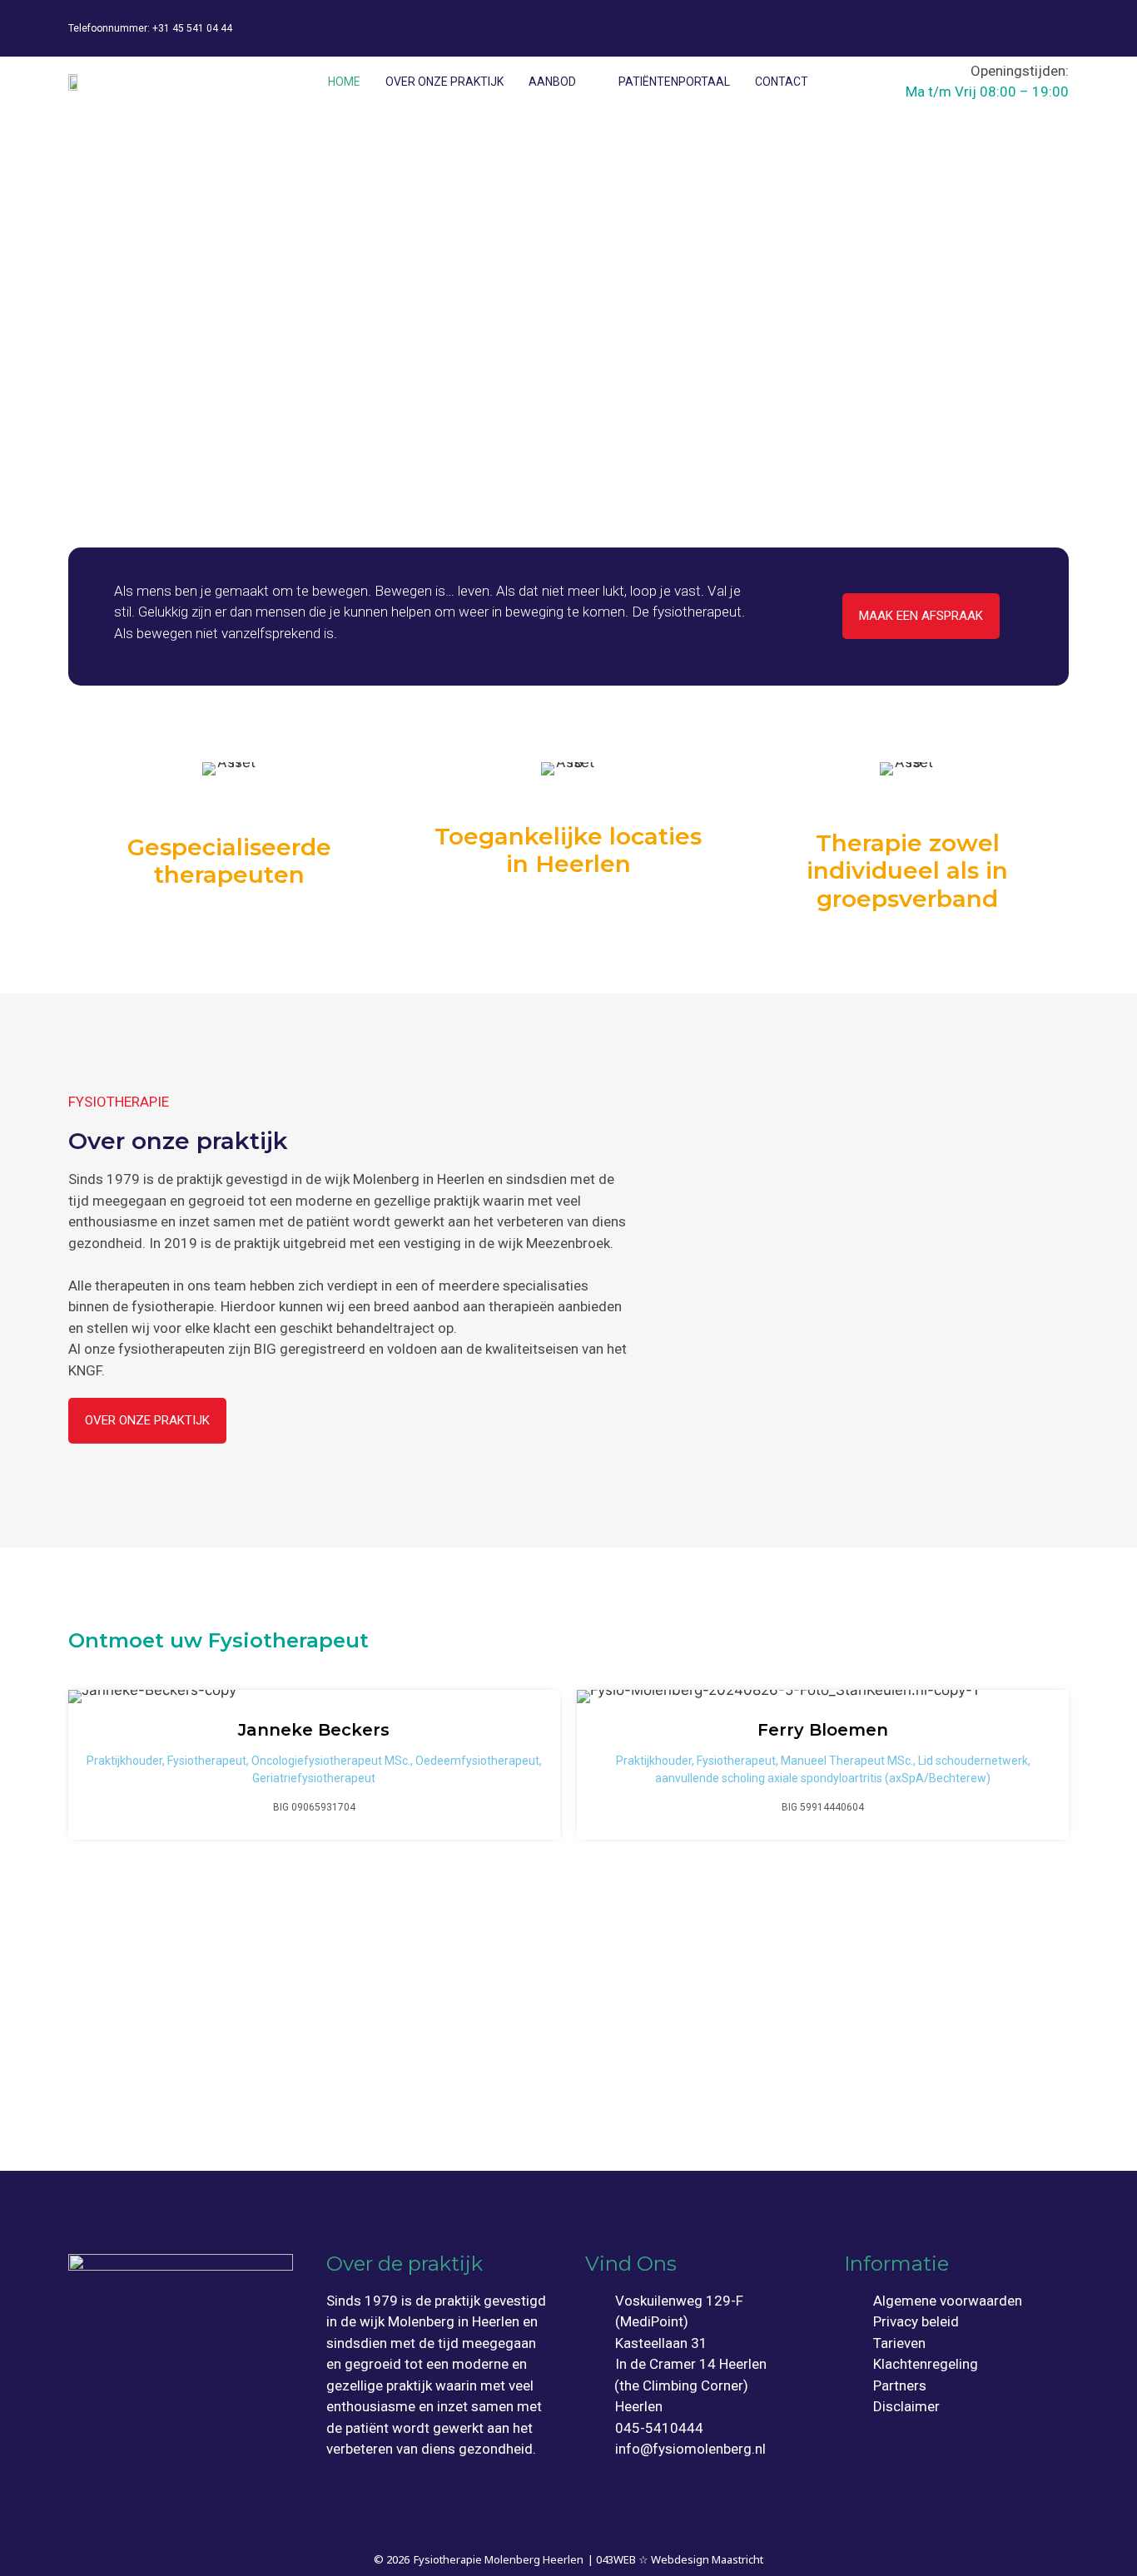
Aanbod (552, 82)
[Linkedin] (1048, 25)
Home (344, 82)
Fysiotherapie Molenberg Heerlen (499, 2559)
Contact (782, 82)
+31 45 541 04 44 (192, 28)
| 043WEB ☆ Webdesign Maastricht (675, 2559)
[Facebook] (998, 25)
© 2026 (392, 2559)
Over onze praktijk (444, 82)
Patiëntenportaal (674, 82)
